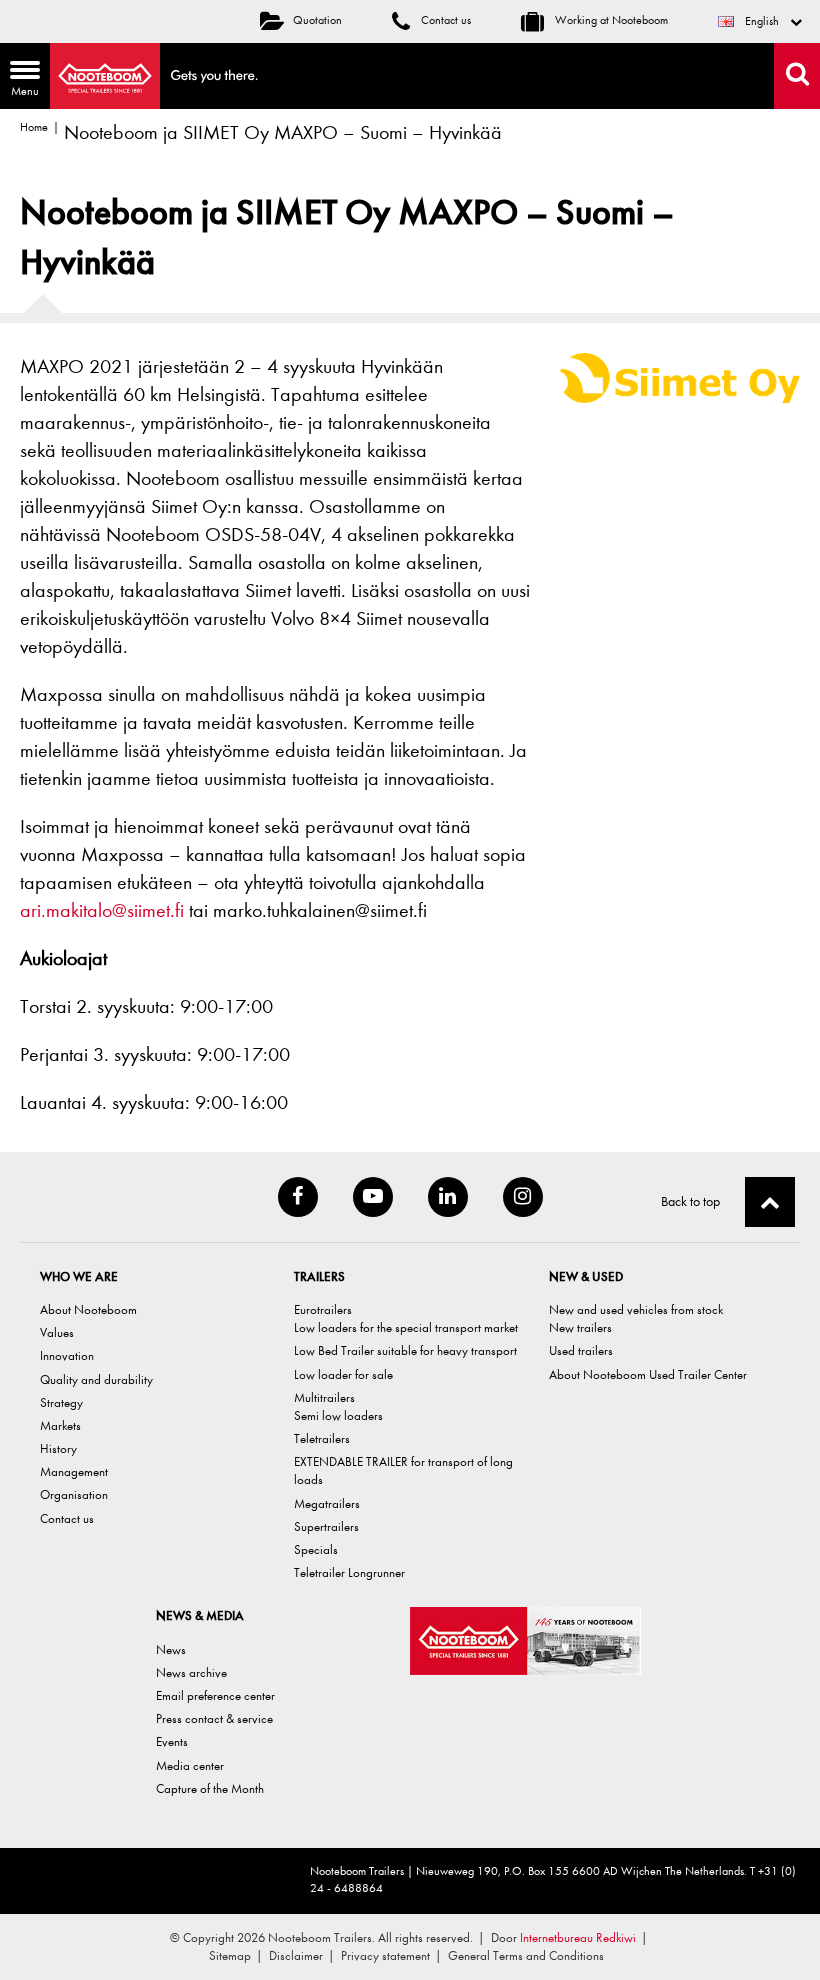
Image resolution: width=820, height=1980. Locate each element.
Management (74, 1471)
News (171, 1649)
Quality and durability (96, 1379)
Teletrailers (322, 1438)
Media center (190, 1765)
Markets (60, 1425)
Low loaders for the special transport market (406, 1327)
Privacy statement (385, 1955)
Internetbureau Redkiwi (578, 1937)
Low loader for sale (343, 1374)
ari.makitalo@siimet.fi (102, 910)
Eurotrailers (323, 1309)
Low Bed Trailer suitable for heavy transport (405, 1350)
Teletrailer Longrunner (349, 1572)
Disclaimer (296, 1955)
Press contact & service (214, 1718)
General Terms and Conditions (526, 1955)
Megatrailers (327, 1503)
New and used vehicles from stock (636, 1309)
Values (57, 1332)
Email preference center (215, 1695)
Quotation (317, 20)
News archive (191, 1672)
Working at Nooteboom (610, 20)
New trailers (580, 1327)
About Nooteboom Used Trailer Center (648, 1374)
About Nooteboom (88, 1309)
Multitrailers (324, 1397)
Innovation (67, 1355)
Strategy (61, 1402)
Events (172, 1741)
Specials (316, 1549)
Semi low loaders (338, 1415)
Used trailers (581, 1350)
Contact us (444, 20)
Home (34, 127)
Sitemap (230, 1955)
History (58, 1448)
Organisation (74, 1494)
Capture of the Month (210, 1788)
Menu (19, 81)
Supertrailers (326, 1526)
